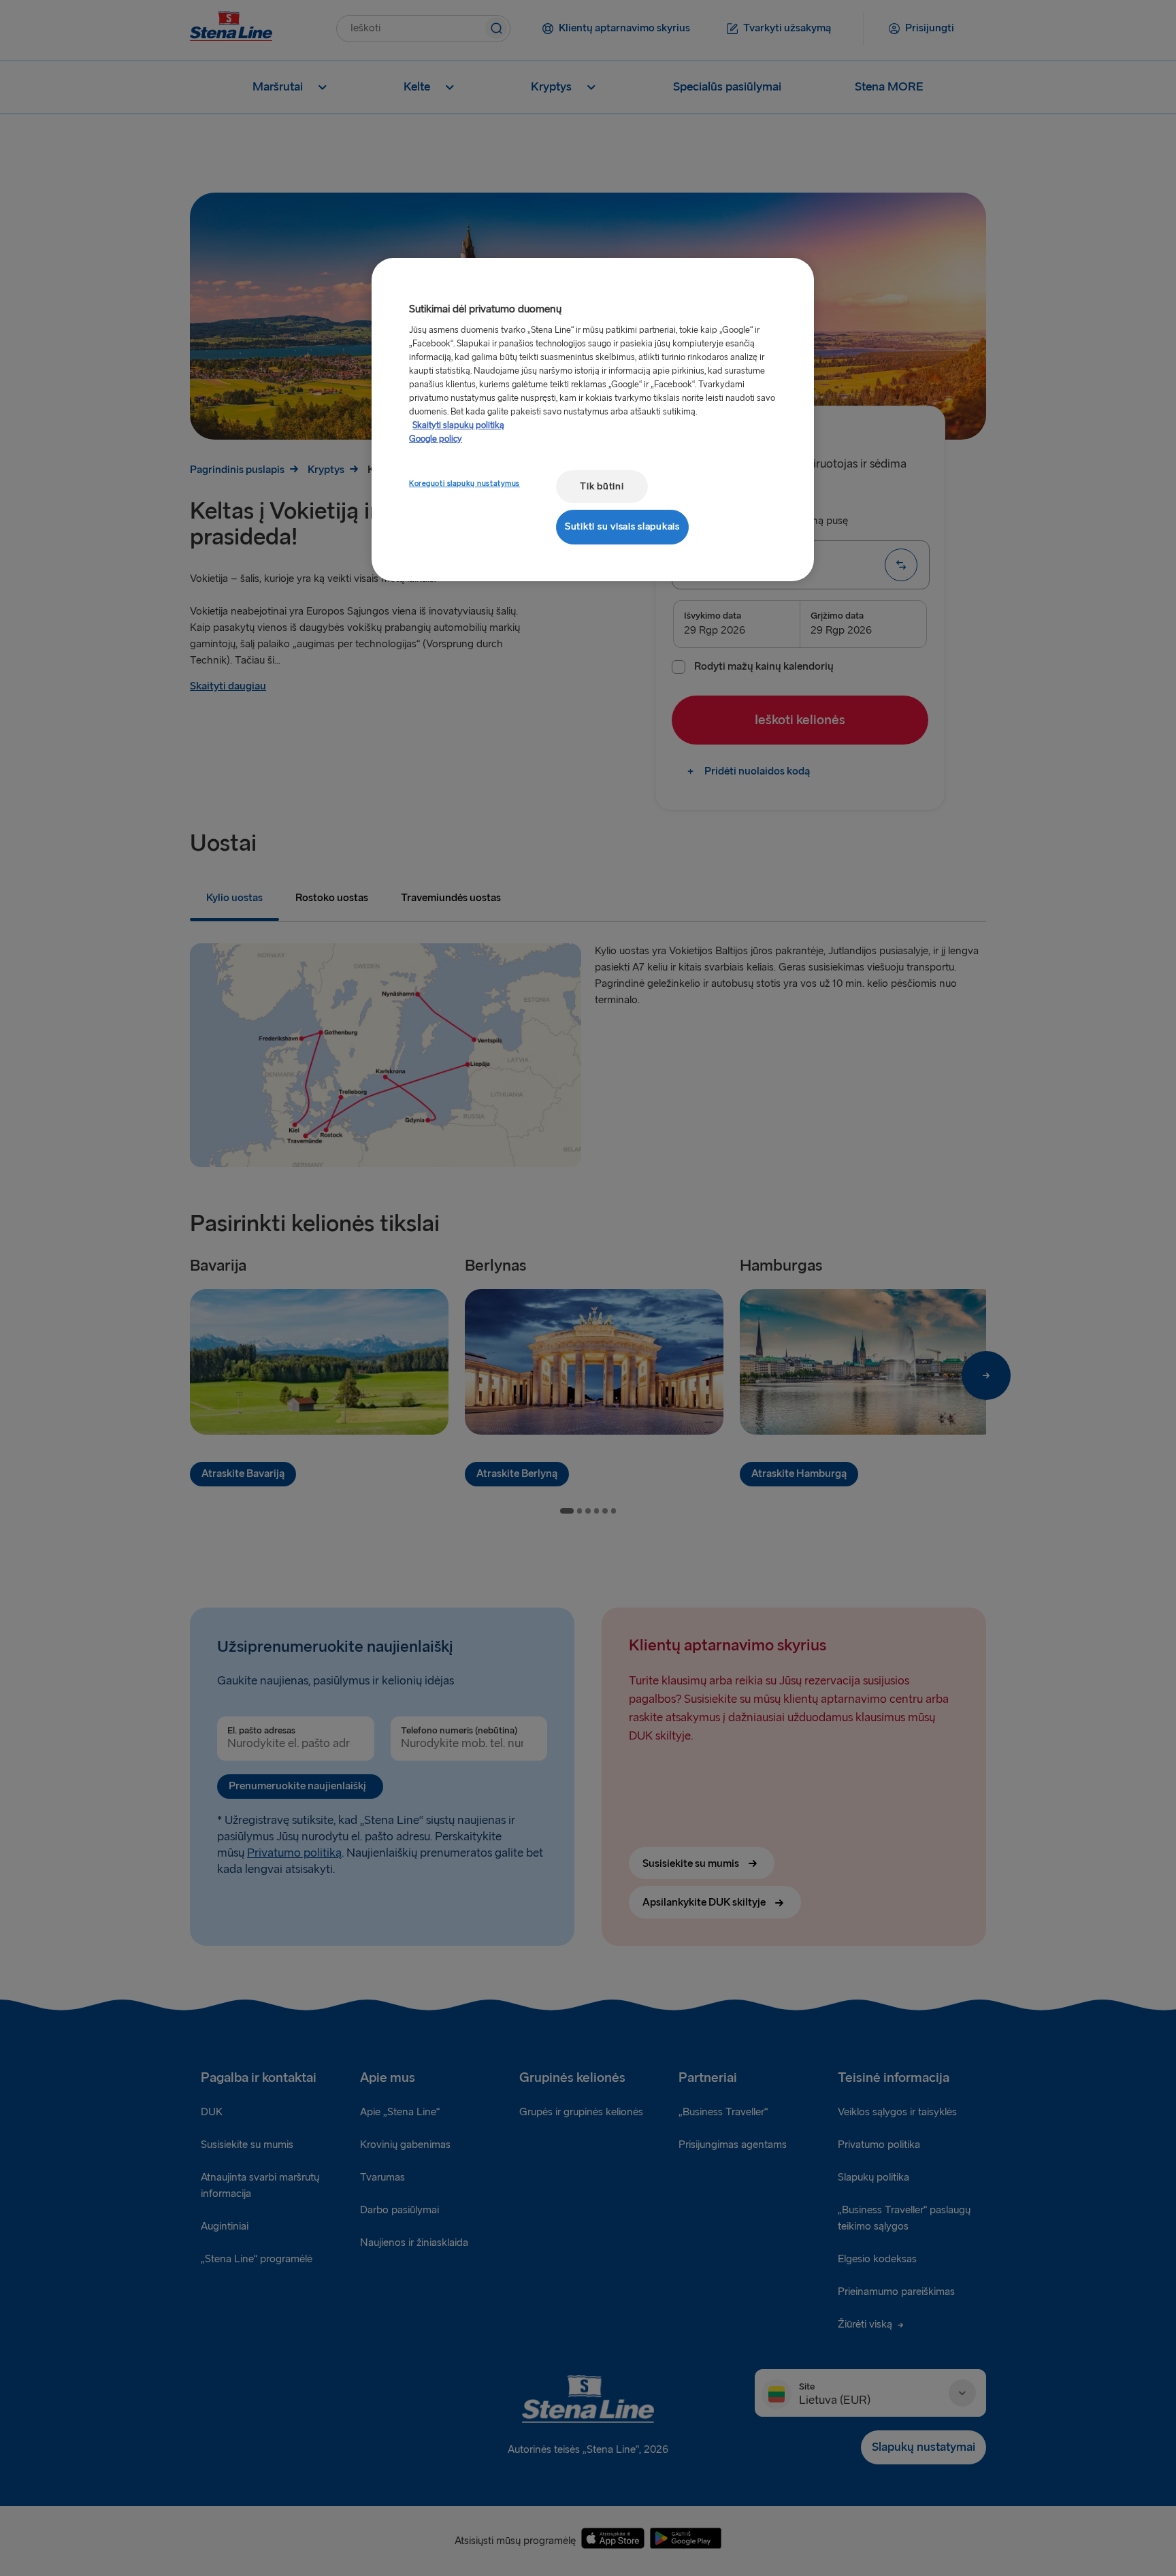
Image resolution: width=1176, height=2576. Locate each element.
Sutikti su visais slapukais (622, 526)
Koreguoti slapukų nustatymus (464, 484)
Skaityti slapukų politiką (458, 425)
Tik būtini (602, 486)
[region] (593, 420)
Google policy (436, 439)
